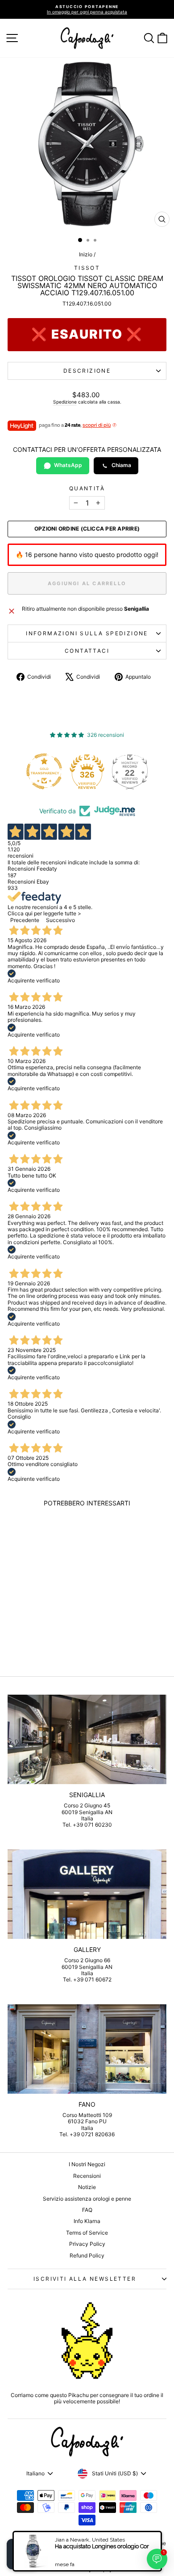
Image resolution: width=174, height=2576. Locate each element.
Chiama (121, 465)
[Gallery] (87, 1894)
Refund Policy (87, 2255)
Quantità (87, 489)
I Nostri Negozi (87, 2164)
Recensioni (87, 2176)
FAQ (87, 2210)
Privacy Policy (87, 2244)
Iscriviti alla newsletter (85, 2279)
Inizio (86, 254)
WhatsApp (68, 465)
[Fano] (87, 2049)
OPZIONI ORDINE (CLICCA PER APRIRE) (87, 529)
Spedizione (65, 402)
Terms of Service (87, 2233)
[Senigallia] (87, 1739)
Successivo (60, 920)
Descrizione (87, 371)
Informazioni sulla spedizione (87, 633)
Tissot (87, 268)
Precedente (25, 920)
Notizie (87, 2187)
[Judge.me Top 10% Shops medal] (133, 771)
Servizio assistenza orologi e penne (87, 2199)
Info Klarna (87, 2221)
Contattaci (87, 651)
